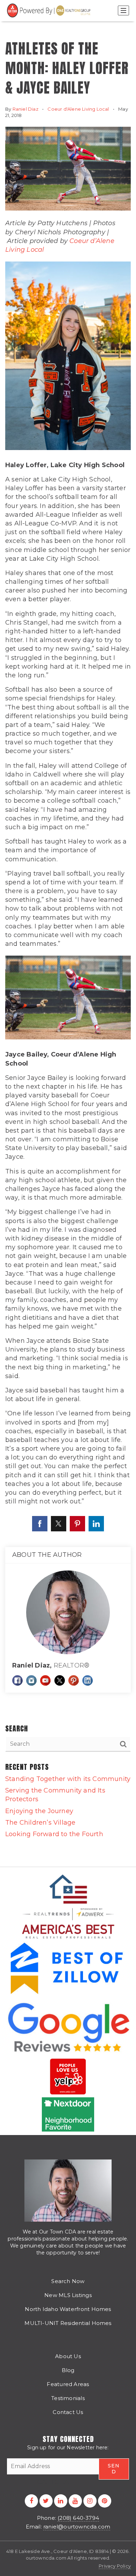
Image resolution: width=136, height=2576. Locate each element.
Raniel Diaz (25, 109)
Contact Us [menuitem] (68, 2412)
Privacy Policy (115, 2566)
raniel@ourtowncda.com (77, 2527)
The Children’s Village (40, 1823)
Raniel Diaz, (51, 1665)
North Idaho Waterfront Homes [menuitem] (68, 2309)
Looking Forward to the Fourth (54, 1834)
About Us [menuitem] (68, 2356)
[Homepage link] (50, 10)
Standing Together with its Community (68, 1779)
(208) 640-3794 (78, 2518)
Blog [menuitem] (68, 2370)
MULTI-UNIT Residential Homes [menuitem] (68, 2323)
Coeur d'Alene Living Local (78, 109)
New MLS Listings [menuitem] (68, 2295)
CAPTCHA (53, 2482)
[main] (68, 933)
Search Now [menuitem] (68, 2281)
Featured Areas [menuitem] (68, 2384)
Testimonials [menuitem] (68, 2398)
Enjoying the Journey (39, 1811)
